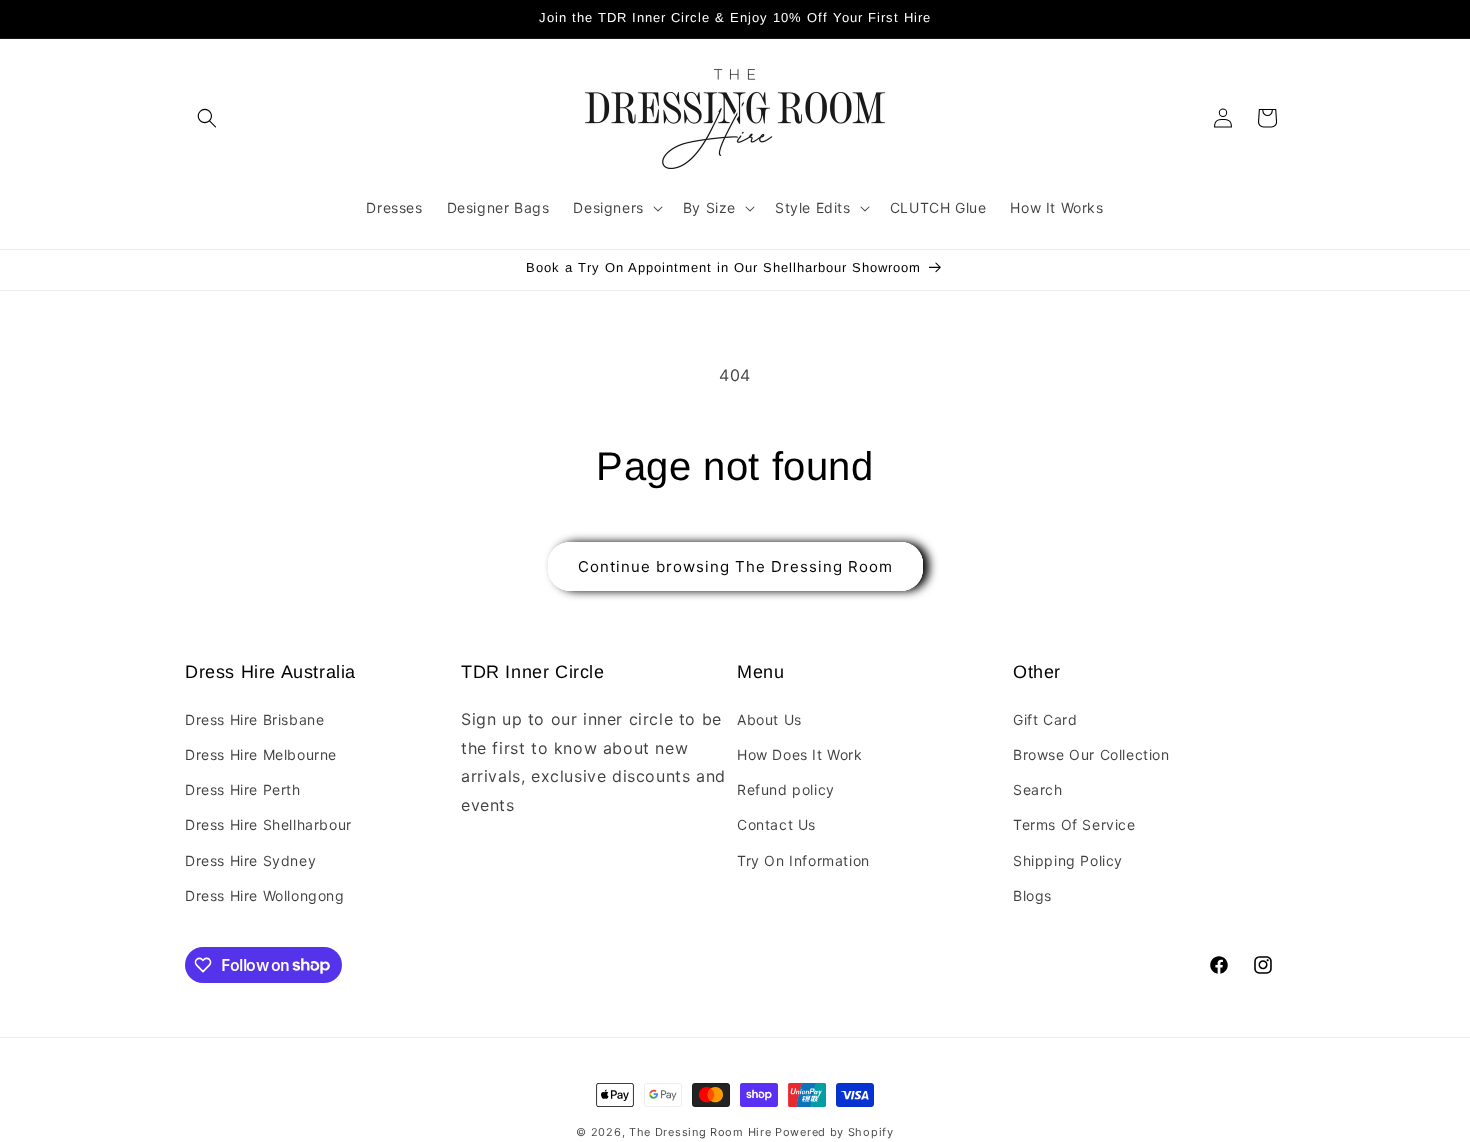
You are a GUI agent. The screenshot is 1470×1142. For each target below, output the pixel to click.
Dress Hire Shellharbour (268, 824)
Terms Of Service (1074, 824)
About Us (769, 718)
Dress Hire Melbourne (261, 754)
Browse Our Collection (1091, 754)
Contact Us (776, 824)
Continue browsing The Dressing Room (735, 566)
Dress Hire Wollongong (265, 894)
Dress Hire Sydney (250, 859)
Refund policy (786, 789)
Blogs (1032, 894)
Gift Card (1045, 718)
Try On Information (803, 859)
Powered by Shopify (834, 1132)
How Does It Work (800, 754)
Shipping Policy (1068, 859)
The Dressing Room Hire (700, 1132)
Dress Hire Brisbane (254, 718)
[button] (207, 118)
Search (1038, 789)
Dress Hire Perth (243, 789)
